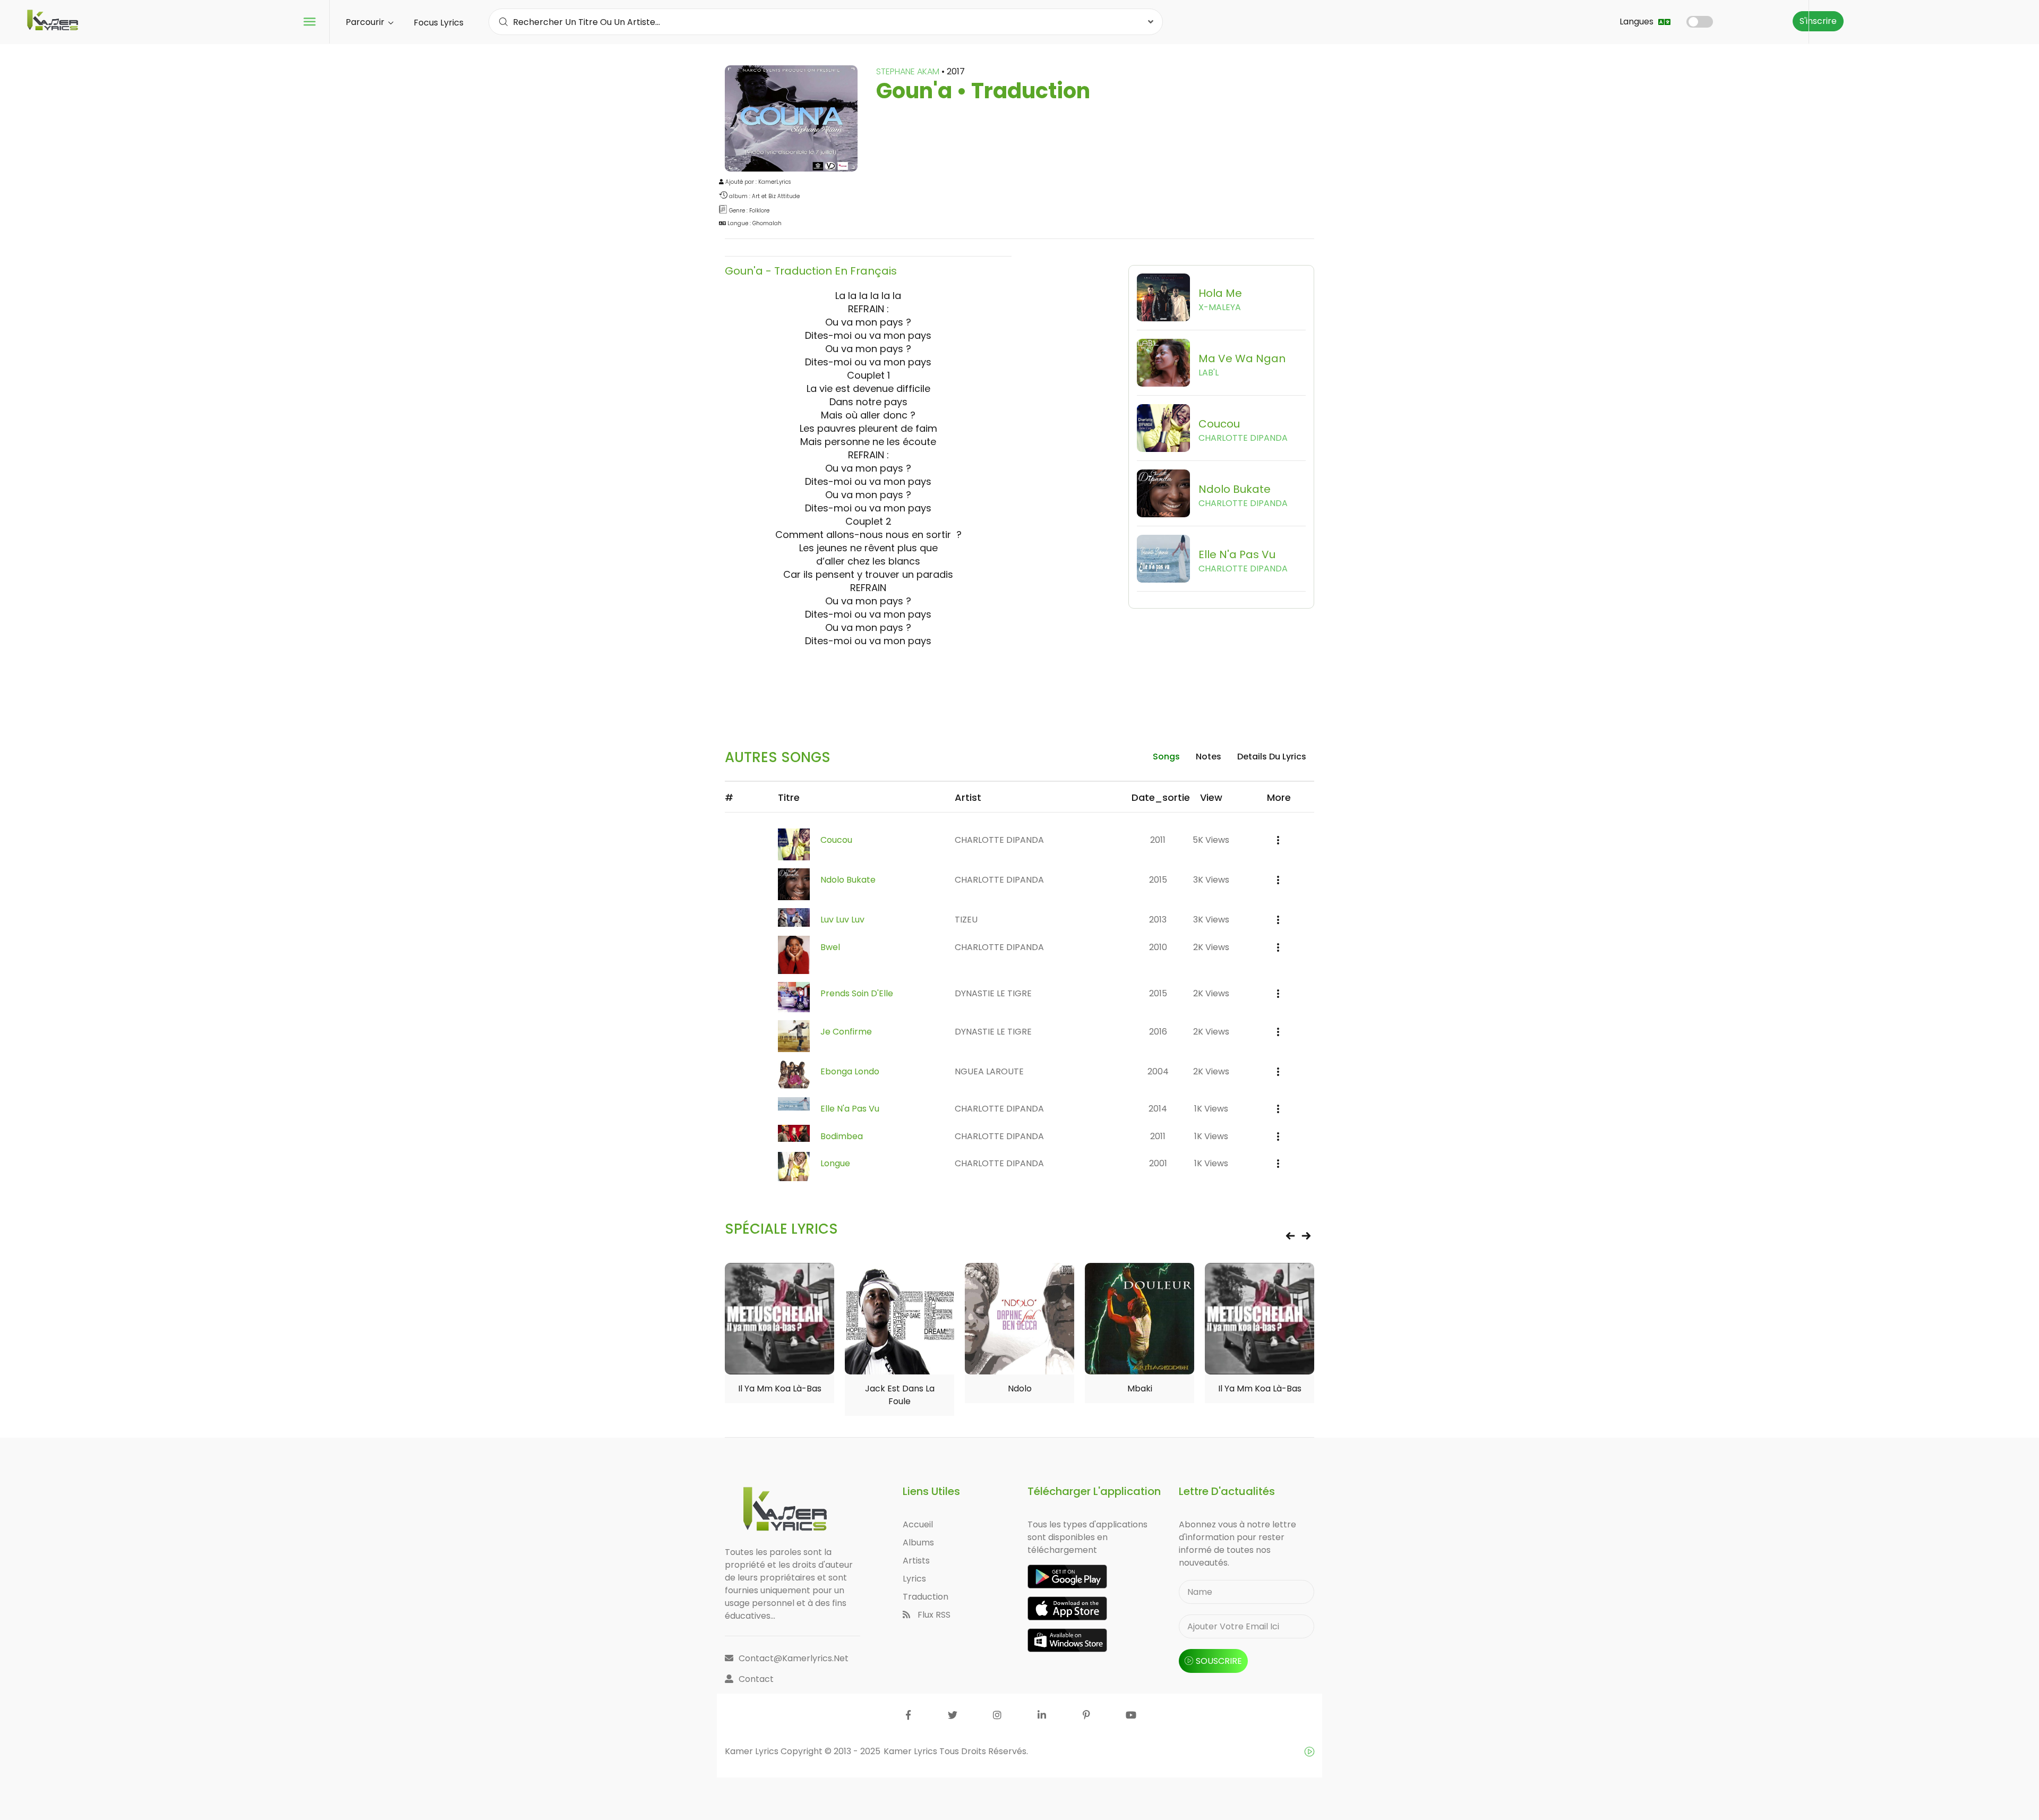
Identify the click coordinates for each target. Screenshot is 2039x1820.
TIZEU (966, 920)
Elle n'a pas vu (850, 1109)
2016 (1158, 1032)
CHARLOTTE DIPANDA (999, 840)
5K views (1211, 840)
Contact (756, 1679)
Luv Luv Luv (842, 920)
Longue (835, 1163)
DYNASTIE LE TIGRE (993, 993)
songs (1166, 757)
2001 (1158, 1163)
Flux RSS (933, 1615)
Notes (1209, 757)
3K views (1211, 880)
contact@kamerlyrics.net (794, 1658)
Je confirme (846, 1032)
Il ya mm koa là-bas (780, 1389)
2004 (1158, 1071)
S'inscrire (1818, 21)
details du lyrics (1272, 757)
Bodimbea (842, 1136)
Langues (1638, 22)
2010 (1158, 947)
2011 (1158, 840)
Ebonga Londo (850, 1071)
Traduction (926, 1597)
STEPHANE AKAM (909, 71)
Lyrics (914, 1579)
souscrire (1219, 1661)
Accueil (918, 1524)
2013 (1158, 920)
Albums (918, 1543)
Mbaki (1140, 1389)
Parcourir (366, 22)
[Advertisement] (1019, 685)
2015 (1158, 880)
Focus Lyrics (439, 23)
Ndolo (1020, 1389)
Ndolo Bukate (848, 880)
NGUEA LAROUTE (989, 1071)
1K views (1211, 1109)
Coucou (836, 840)
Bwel (830, 947)
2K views (1211, 947)
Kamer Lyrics (911, 1751)
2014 (1158, 1109)
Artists (916, 1561)
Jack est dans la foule (900, 1395)
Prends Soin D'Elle (857, 993)
